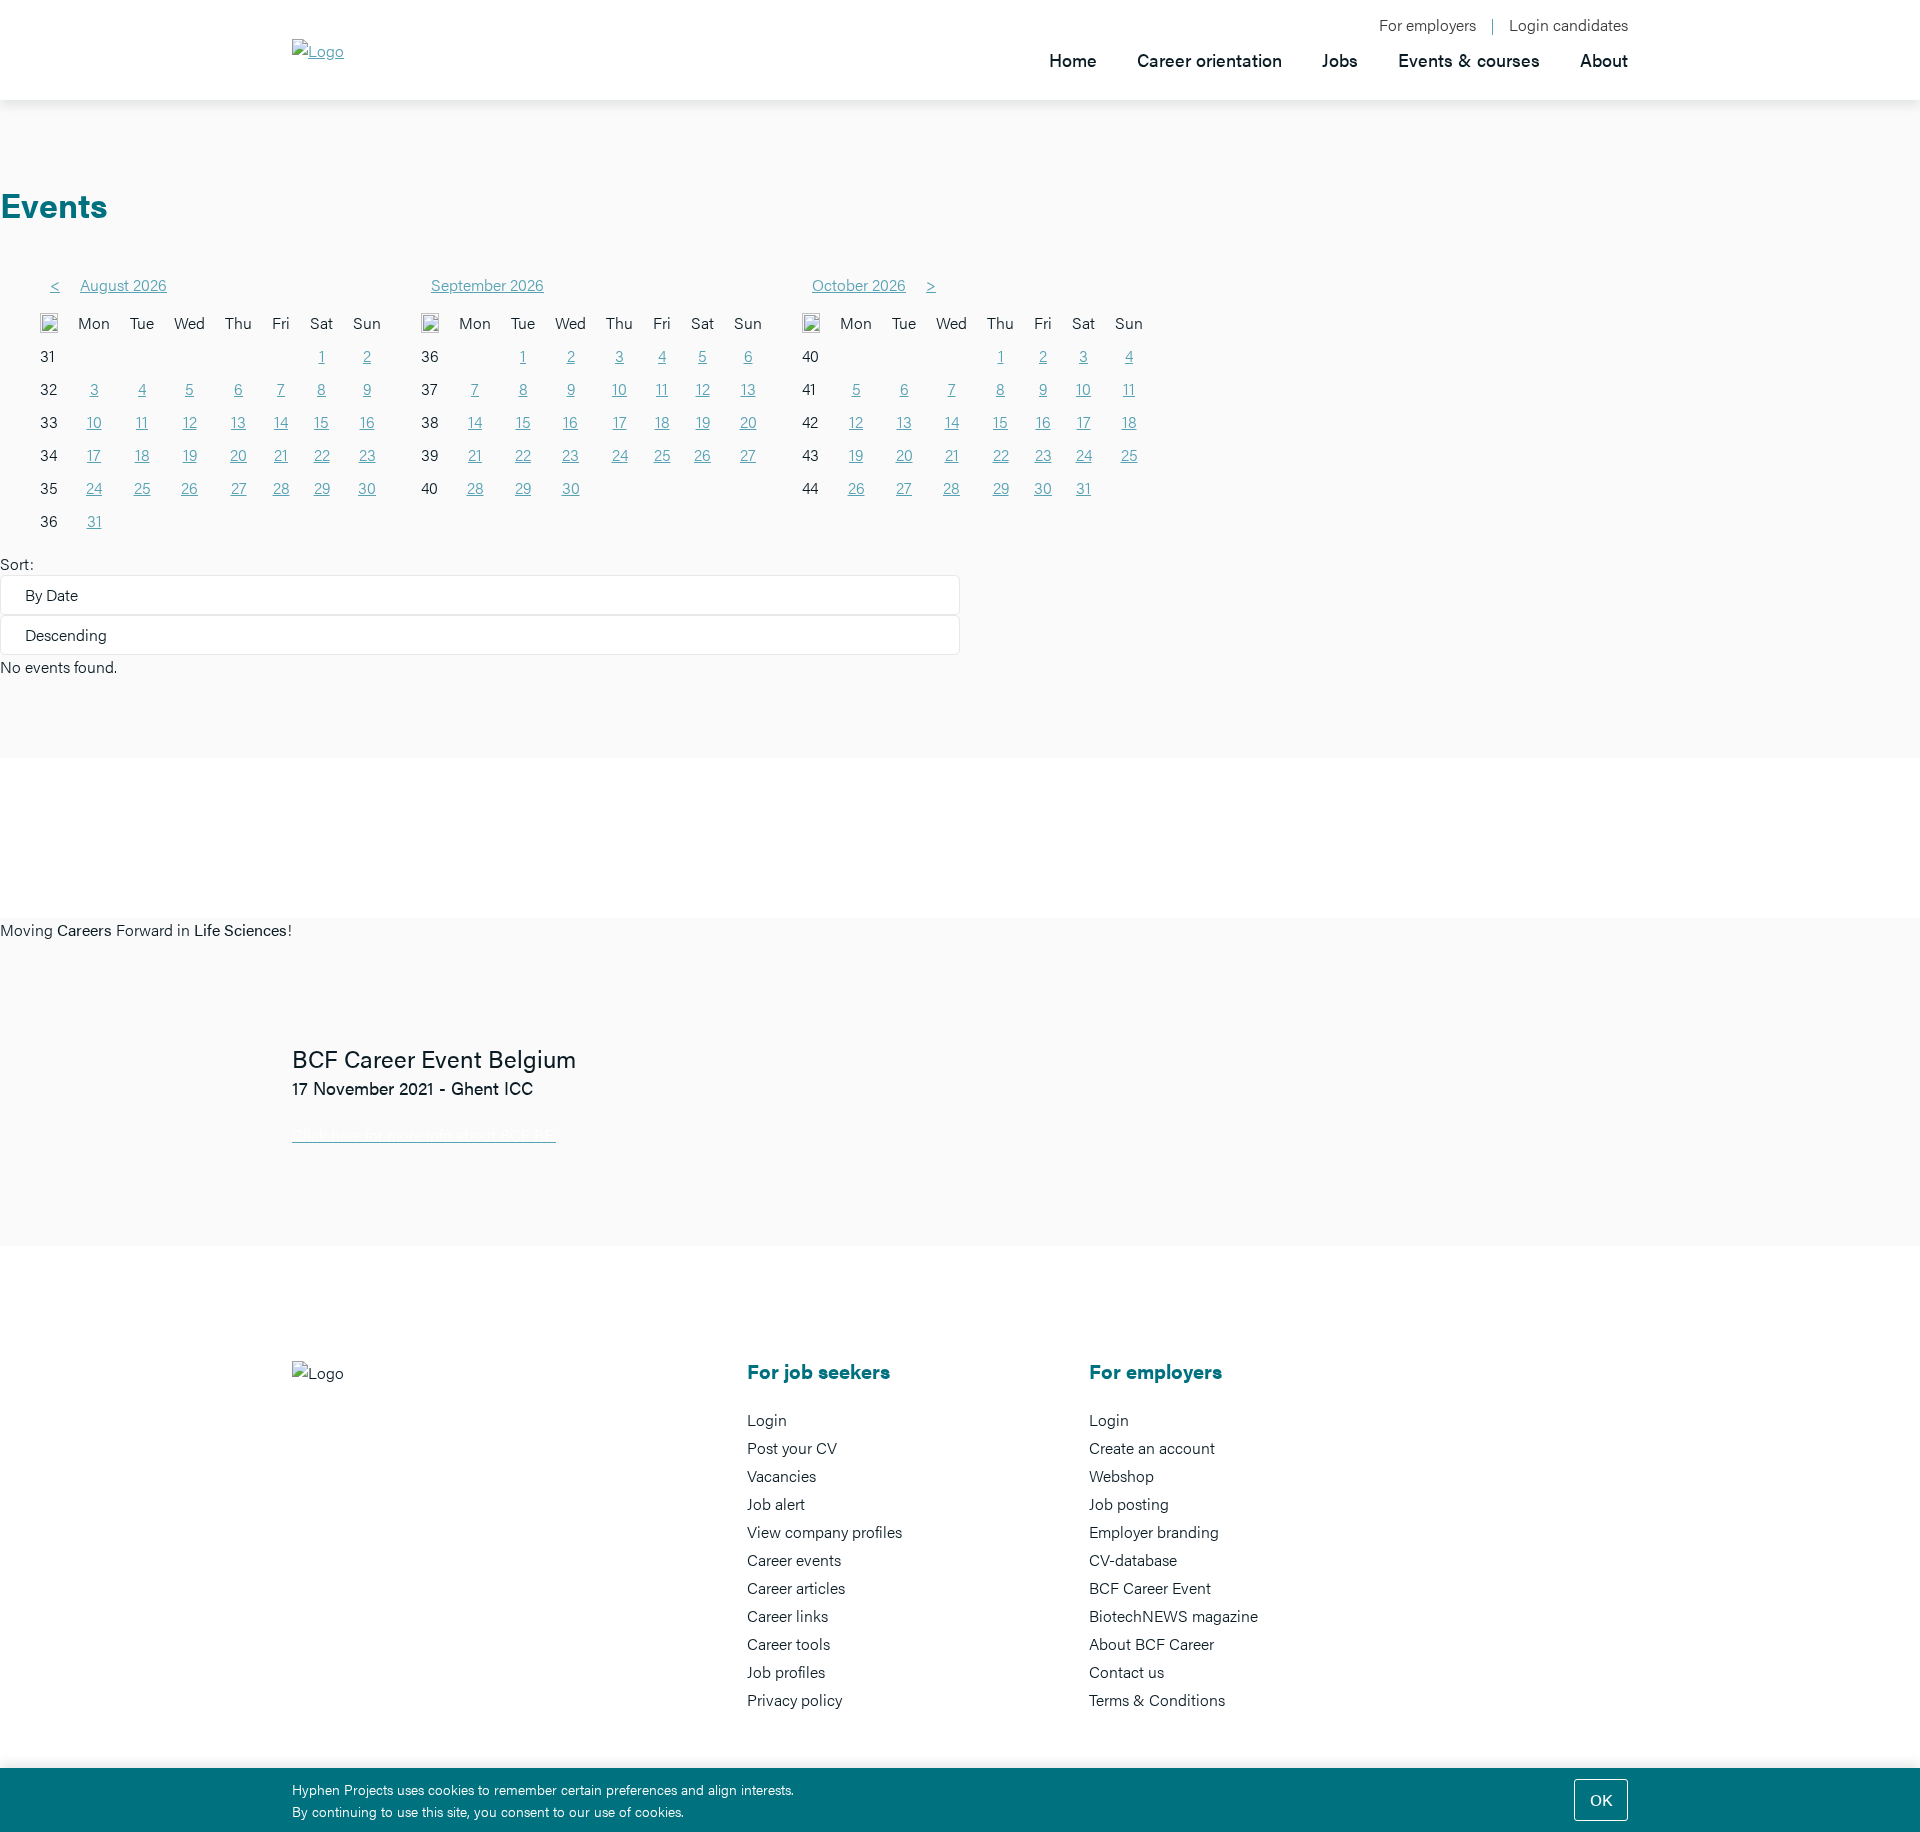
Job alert (776, 1503)
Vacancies (781, 1475)
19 (190, 454)
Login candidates (1568, 25)
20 (238, 454)
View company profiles (824, 1531)
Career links (787, 1615)
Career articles (796, 1587)
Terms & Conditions (1157, 1699)
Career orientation (1209, 59)
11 (142, 421)
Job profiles (786, 1671)
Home (1073, 59)
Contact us (1126, 1671)
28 (281, 487)
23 (367, 454)
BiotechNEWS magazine (1173, 1615)
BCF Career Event (1150, 1587)
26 (189, 487)
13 (238, 421)
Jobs (1340, 59)
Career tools (788, 1643)
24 (94, 487)
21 (281, 454)
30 (367, 487)
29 (322, 487)
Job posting (1129, 1503)
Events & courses (1469, 59)
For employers (1427, 25)
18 (142, 454)
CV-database (1133, 1559)
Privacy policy (794, 1699)
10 (94, 421)
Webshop (1121, 1475)
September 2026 (487, 284)
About (1604, 59)
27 (239, 487)
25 (142, 487)
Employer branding (1154, 1531)
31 (94, 520)
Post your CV (792, 1447)
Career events (794, 1559)
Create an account (1152, 1447)
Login (767, 1419)
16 (367, 421)
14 (281, 421)
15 (321, 421)
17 (94, 454)
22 (322, 454)
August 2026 (123, 284)
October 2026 (859, 284)
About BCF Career (1151, 1643)
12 (190, 421)
